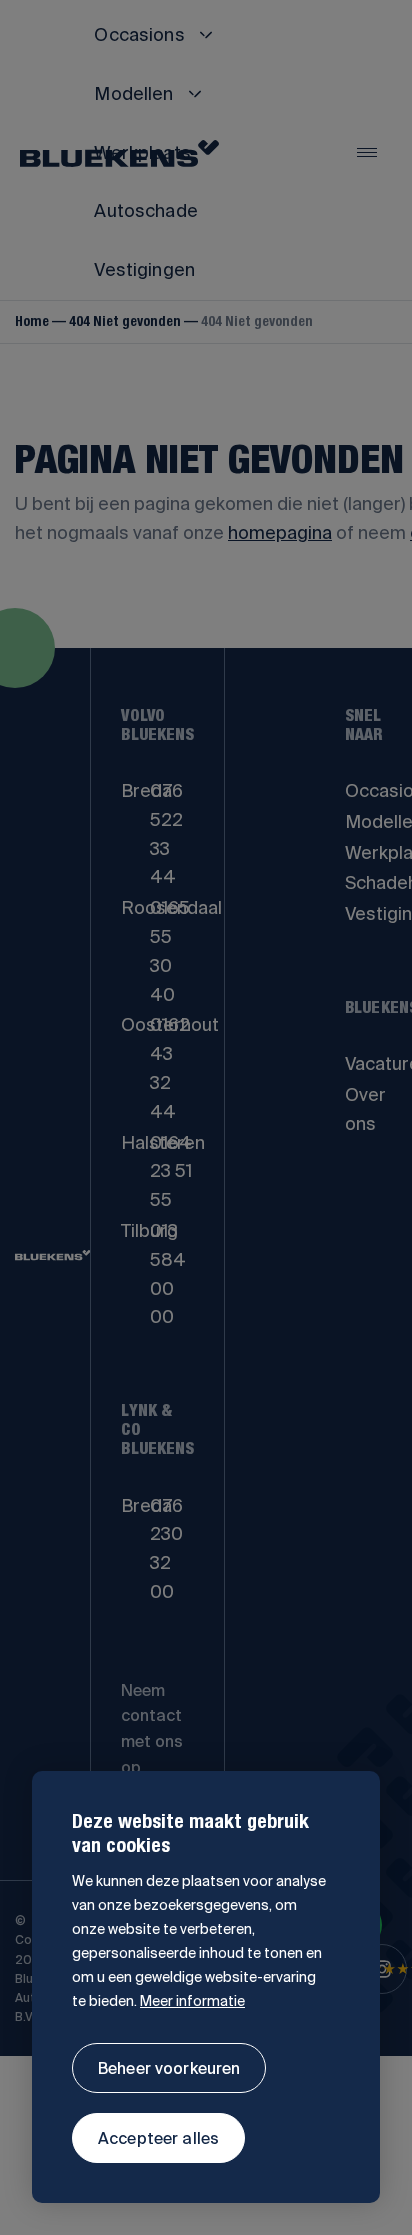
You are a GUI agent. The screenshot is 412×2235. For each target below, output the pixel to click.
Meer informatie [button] (192, 2001)
